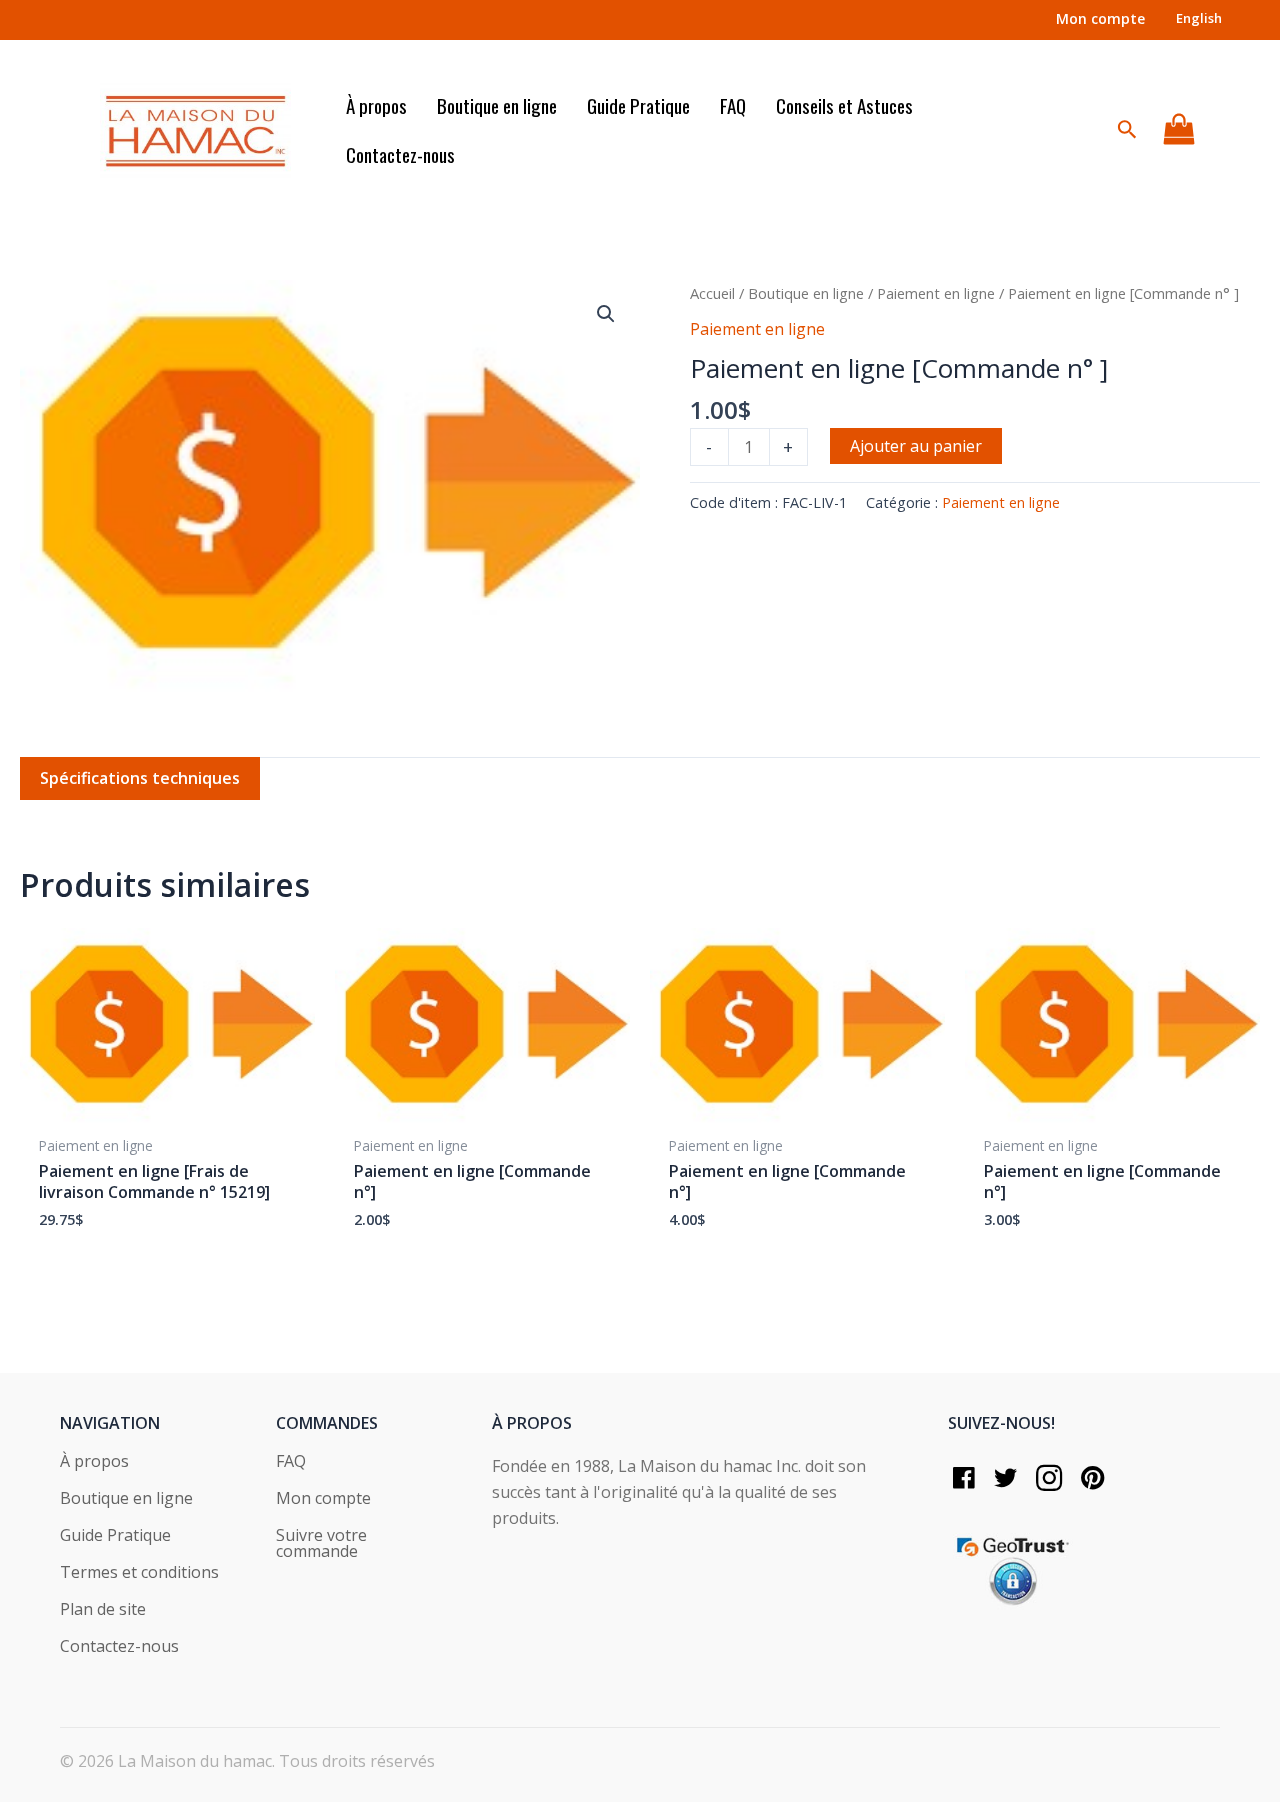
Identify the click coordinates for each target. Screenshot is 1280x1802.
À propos (94, 1462)
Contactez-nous (119, 1647)
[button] (606, 314)
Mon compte (323, 1499)
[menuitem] (1199, 18)
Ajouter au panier (916, 446)
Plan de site (103, 1610)
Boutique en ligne (806, 293)
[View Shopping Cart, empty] (1178, 129)
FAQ (291, 1462)
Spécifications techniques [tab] (140, 778)
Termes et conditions (139, 1573)
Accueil (712, 293)
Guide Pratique (115, 1536)
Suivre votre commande (321, 1544)
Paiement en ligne (936, 293)
